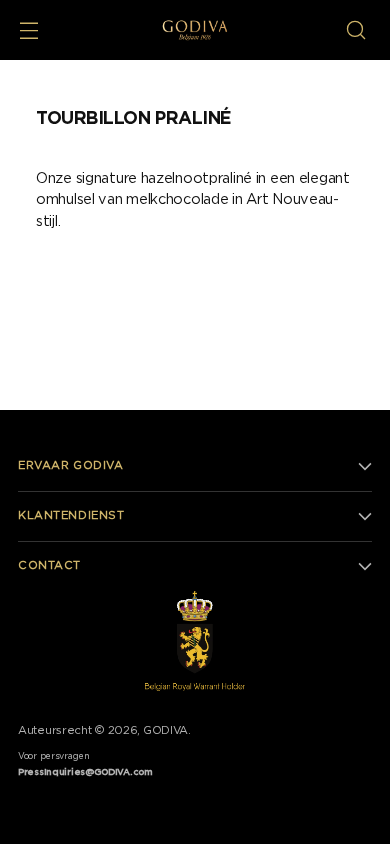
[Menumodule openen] (28, 30)
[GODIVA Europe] (195, 29)
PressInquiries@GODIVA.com (85, 772)
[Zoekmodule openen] (355, 30)
